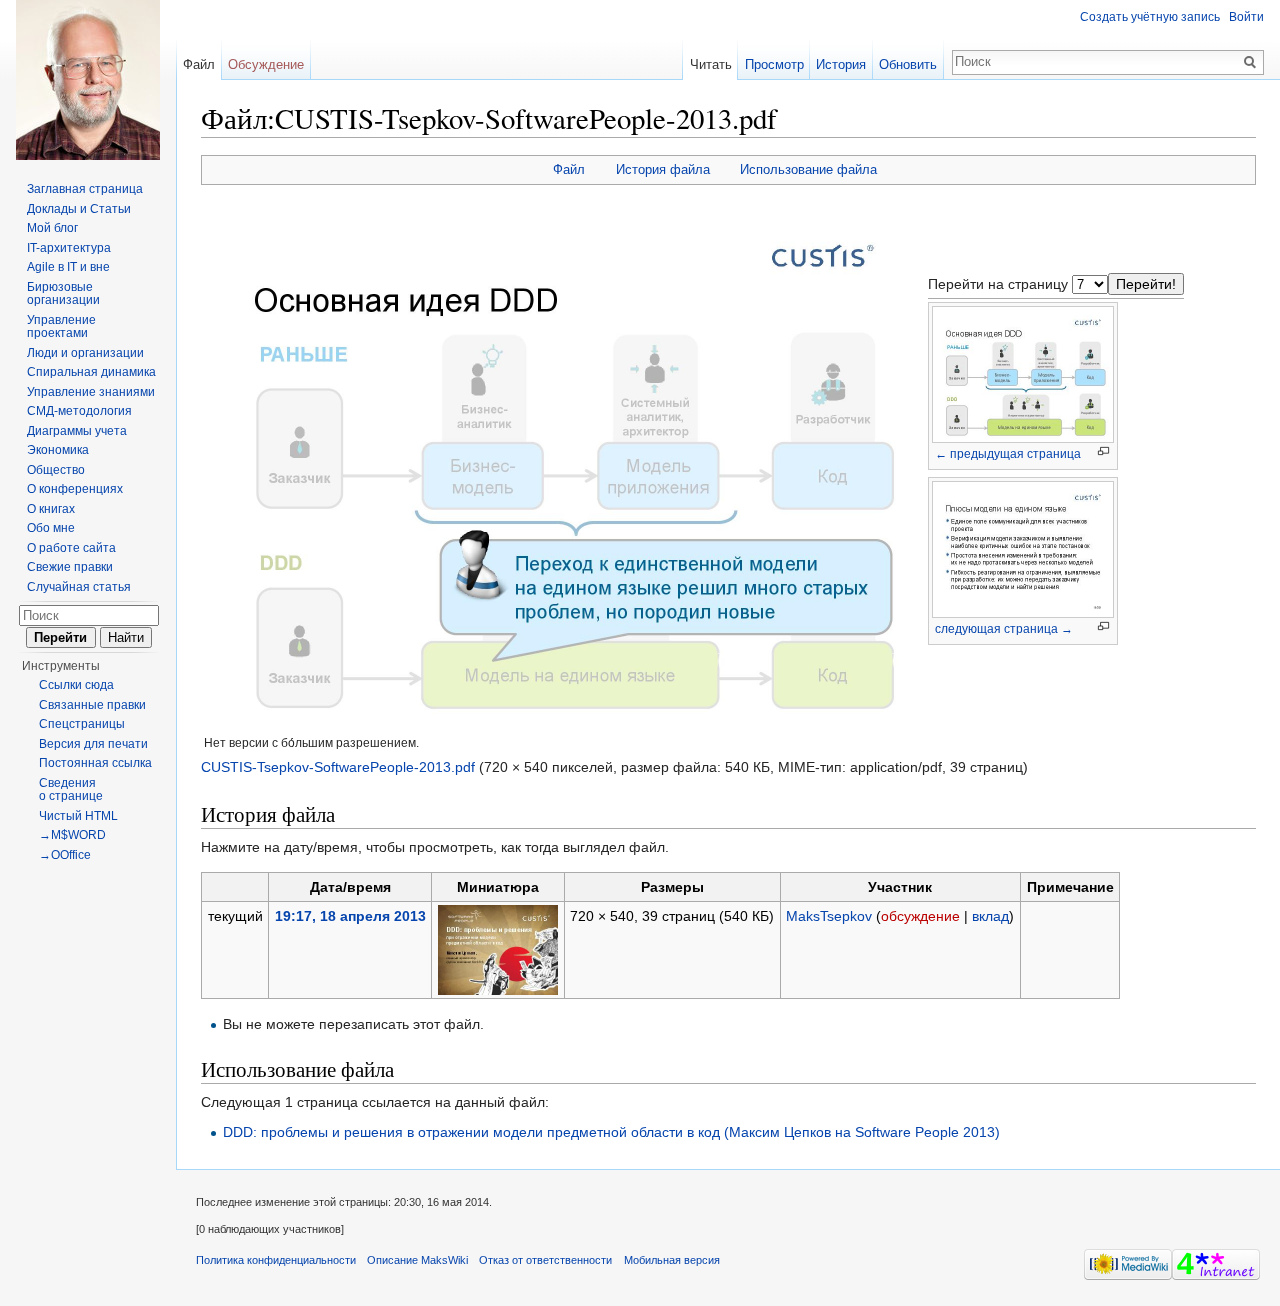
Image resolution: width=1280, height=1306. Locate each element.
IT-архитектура (69, 248)
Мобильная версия (672, 1260)
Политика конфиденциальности (276, 1260)
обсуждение (920, 916)
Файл (569, 169)
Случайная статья (79, 587)
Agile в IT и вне (68, 267)
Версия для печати (93, 744)
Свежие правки (70, 567)
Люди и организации (85, 353)
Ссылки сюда (76, 685)
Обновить (908, 64)
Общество (56, 470)
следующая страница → (1004, 629)
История (841, 64)
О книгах (51, 509)
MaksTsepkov (829, 916)
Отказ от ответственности (545, 1260)
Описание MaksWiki (417, 1260)
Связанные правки (92, 705)
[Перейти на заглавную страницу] (88, 80)
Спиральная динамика (91, 372)
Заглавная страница (85, 189)
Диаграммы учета (77, 431)
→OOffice (65, 855)
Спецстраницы (82, 724)
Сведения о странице (71, 790)
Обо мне (51, 528)
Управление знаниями (91, 392)
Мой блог (52, 228)
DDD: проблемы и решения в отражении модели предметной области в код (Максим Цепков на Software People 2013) (611, 1132)
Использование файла (808, 169)
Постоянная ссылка (95, 763)
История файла (663, 169)
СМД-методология (79, 411)
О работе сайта (71, 548)
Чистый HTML (78, 816)
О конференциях (75, 489)
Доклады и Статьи (79, 209)
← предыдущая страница (1008, 454)
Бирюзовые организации (63, 294)
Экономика (58, 450)
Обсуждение (266, 64)
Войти (1246, 17)
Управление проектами (61, 327)
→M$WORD (72, 835)
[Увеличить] (1103, 451)
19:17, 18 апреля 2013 (350, 916)
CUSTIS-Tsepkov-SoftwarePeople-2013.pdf (338, 767)
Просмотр (774, 64)
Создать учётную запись (1150, 17)
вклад (990, 916)
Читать (711, 64)
